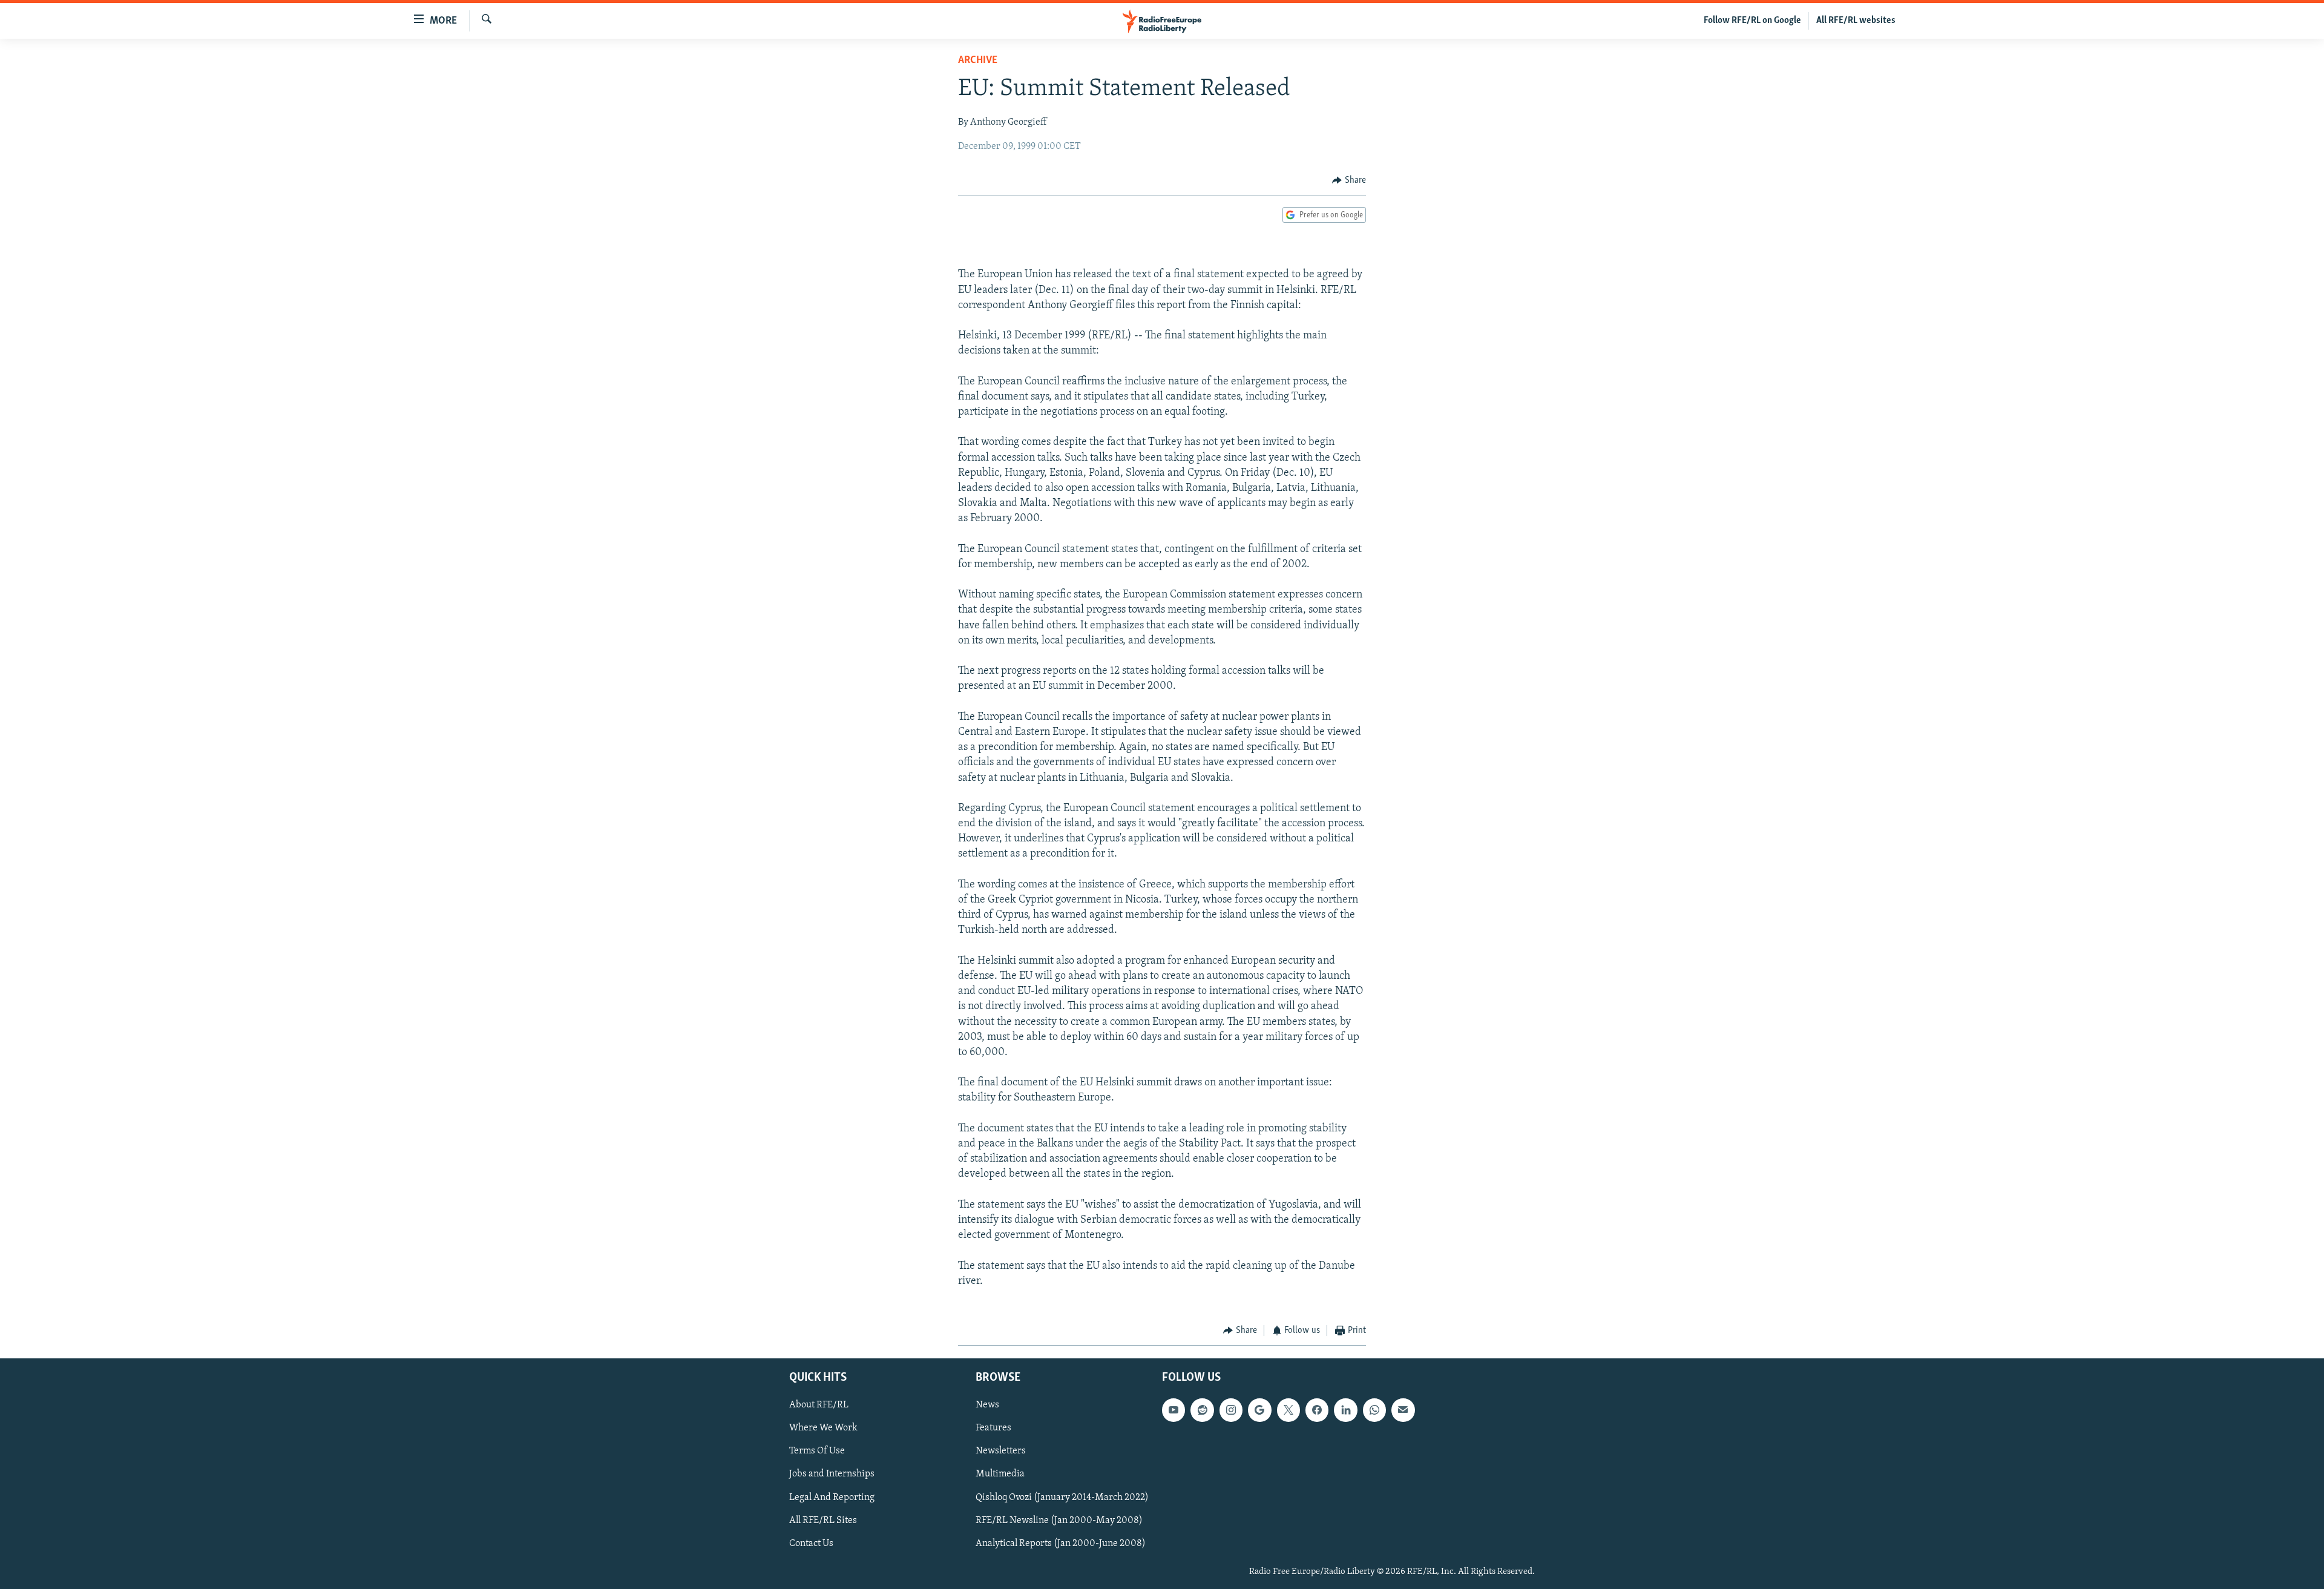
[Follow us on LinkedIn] (1345, 1410)
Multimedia (1000, 1474)
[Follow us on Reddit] (1202, 1410)
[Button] (1349, 180)
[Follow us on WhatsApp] (1374, 1410)
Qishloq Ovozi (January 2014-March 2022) (1062, 1497)
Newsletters (1001, 1451)
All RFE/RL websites (1856, 21)
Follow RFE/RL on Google (1752, 21)
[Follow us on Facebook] (1317, 1410)
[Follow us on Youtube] (1173, 1410)
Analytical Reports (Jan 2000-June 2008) (1061, 1543)
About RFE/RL (819, 1405)
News (987, 1405)
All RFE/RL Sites (823, 1520)
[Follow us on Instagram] (1231, 1410)
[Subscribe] (1403, 1410)
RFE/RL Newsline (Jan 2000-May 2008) (1059, 1520)
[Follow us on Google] (1259, 1410)
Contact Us (811, 1543)
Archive (978, 61)
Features (993, 1428)
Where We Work (823, 1428)
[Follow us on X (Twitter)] (1288, 1410)
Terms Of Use (817, 1451)
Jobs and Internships (832, 1474)
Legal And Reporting (832, 1497)
